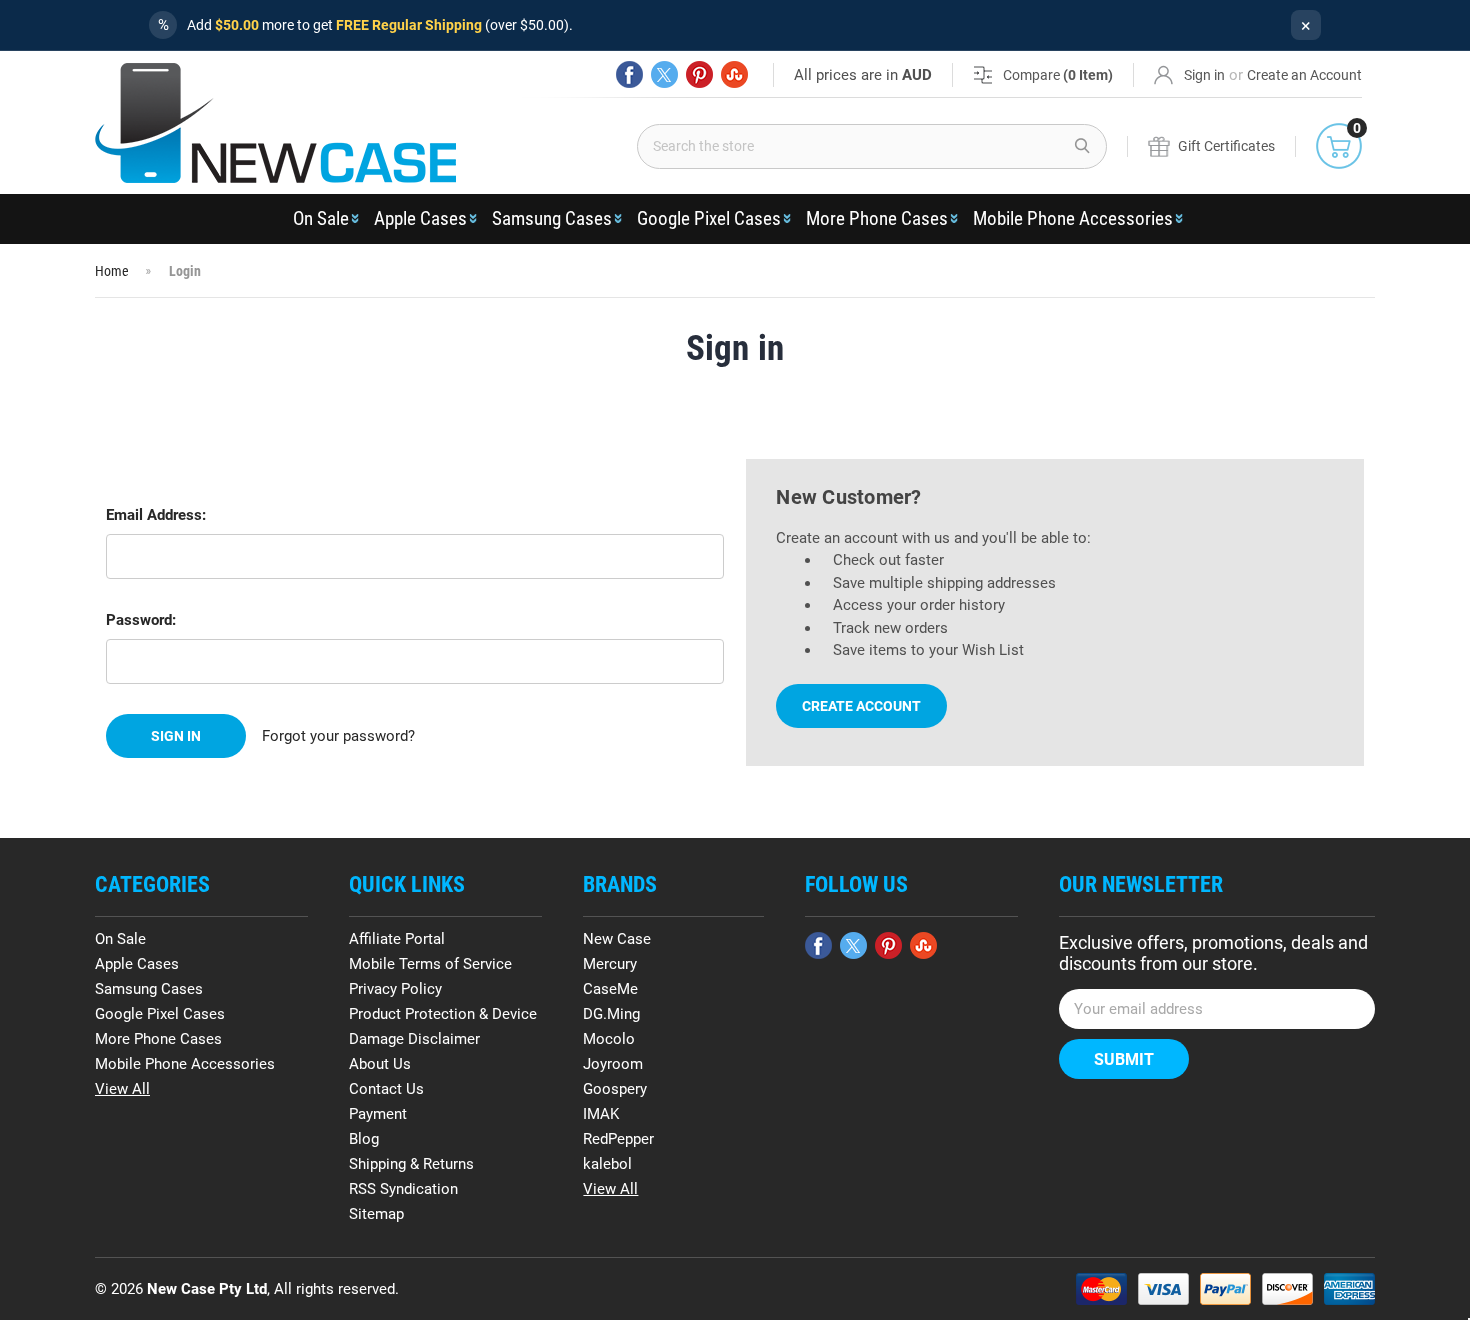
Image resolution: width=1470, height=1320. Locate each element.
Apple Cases (420, 218)
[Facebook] (629, 74)
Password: (141, 620)
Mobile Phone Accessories (1073, 218)
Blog (364, 1139)
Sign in (1204, 75)
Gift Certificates (1226, 146)
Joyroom (613, 1064)
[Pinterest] (699, 74)
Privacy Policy (395, 989)
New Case (617, 939)
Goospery (615, 1089)
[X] (664, 74)
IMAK (601, 1114)
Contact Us (386, 1089)
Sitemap (376, 1214)
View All (122, 1089)
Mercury (610, 964)
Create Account (861, 706)
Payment (378, 1114)
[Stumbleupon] (734, 74)
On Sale (321, 218)
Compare (1058, 75)
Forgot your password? (338, 736)
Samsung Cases (552, 218)
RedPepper (618, 1139)
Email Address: (156, 515)
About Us (380, 1064)
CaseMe (610, 989)
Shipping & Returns (411, 1164)
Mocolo (609, 1039)
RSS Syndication (403, 1189)
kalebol (607, 1164)
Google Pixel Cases (709, 218)
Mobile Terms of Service (430, 964)
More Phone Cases (877, 218)
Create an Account (1304, 75)
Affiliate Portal (397, 939)
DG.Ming (611, 1014)
